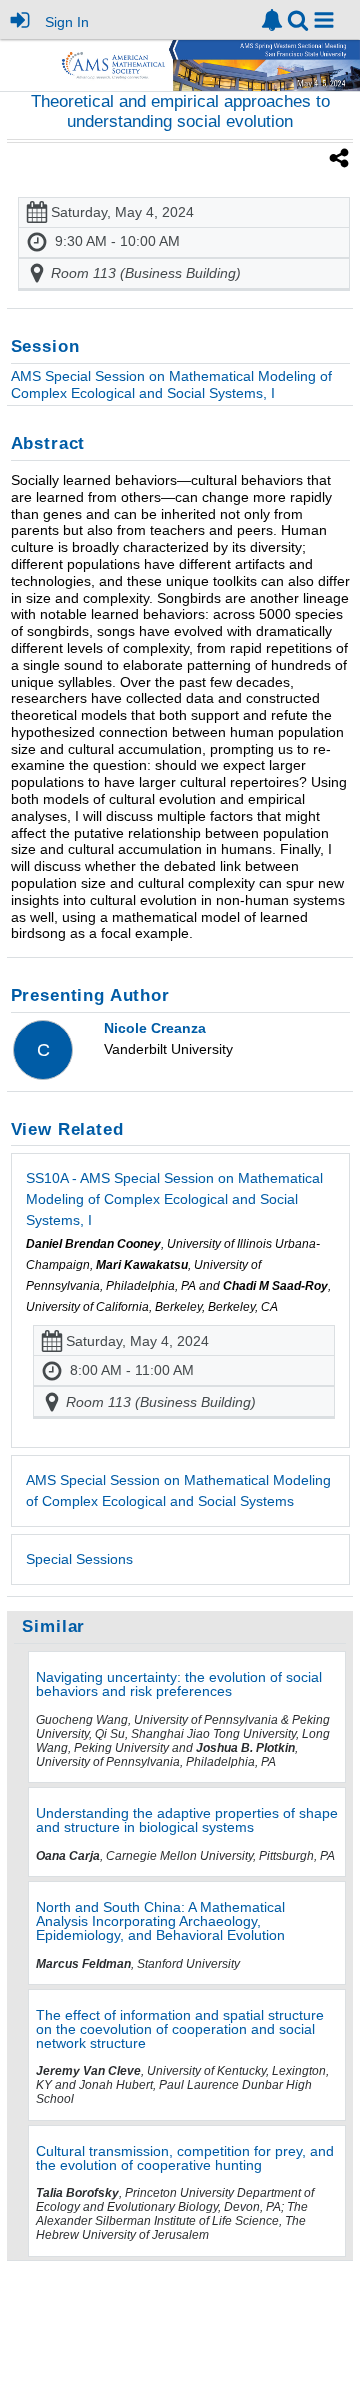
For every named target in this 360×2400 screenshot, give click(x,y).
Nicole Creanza (155, 1028)
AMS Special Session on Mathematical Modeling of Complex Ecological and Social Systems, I (171, 384)
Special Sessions (79, 1559)
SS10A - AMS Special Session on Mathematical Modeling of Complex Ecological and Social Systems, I (174, 1199)
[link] (272, 20)
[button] (324, 20)
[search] (298, 18)
